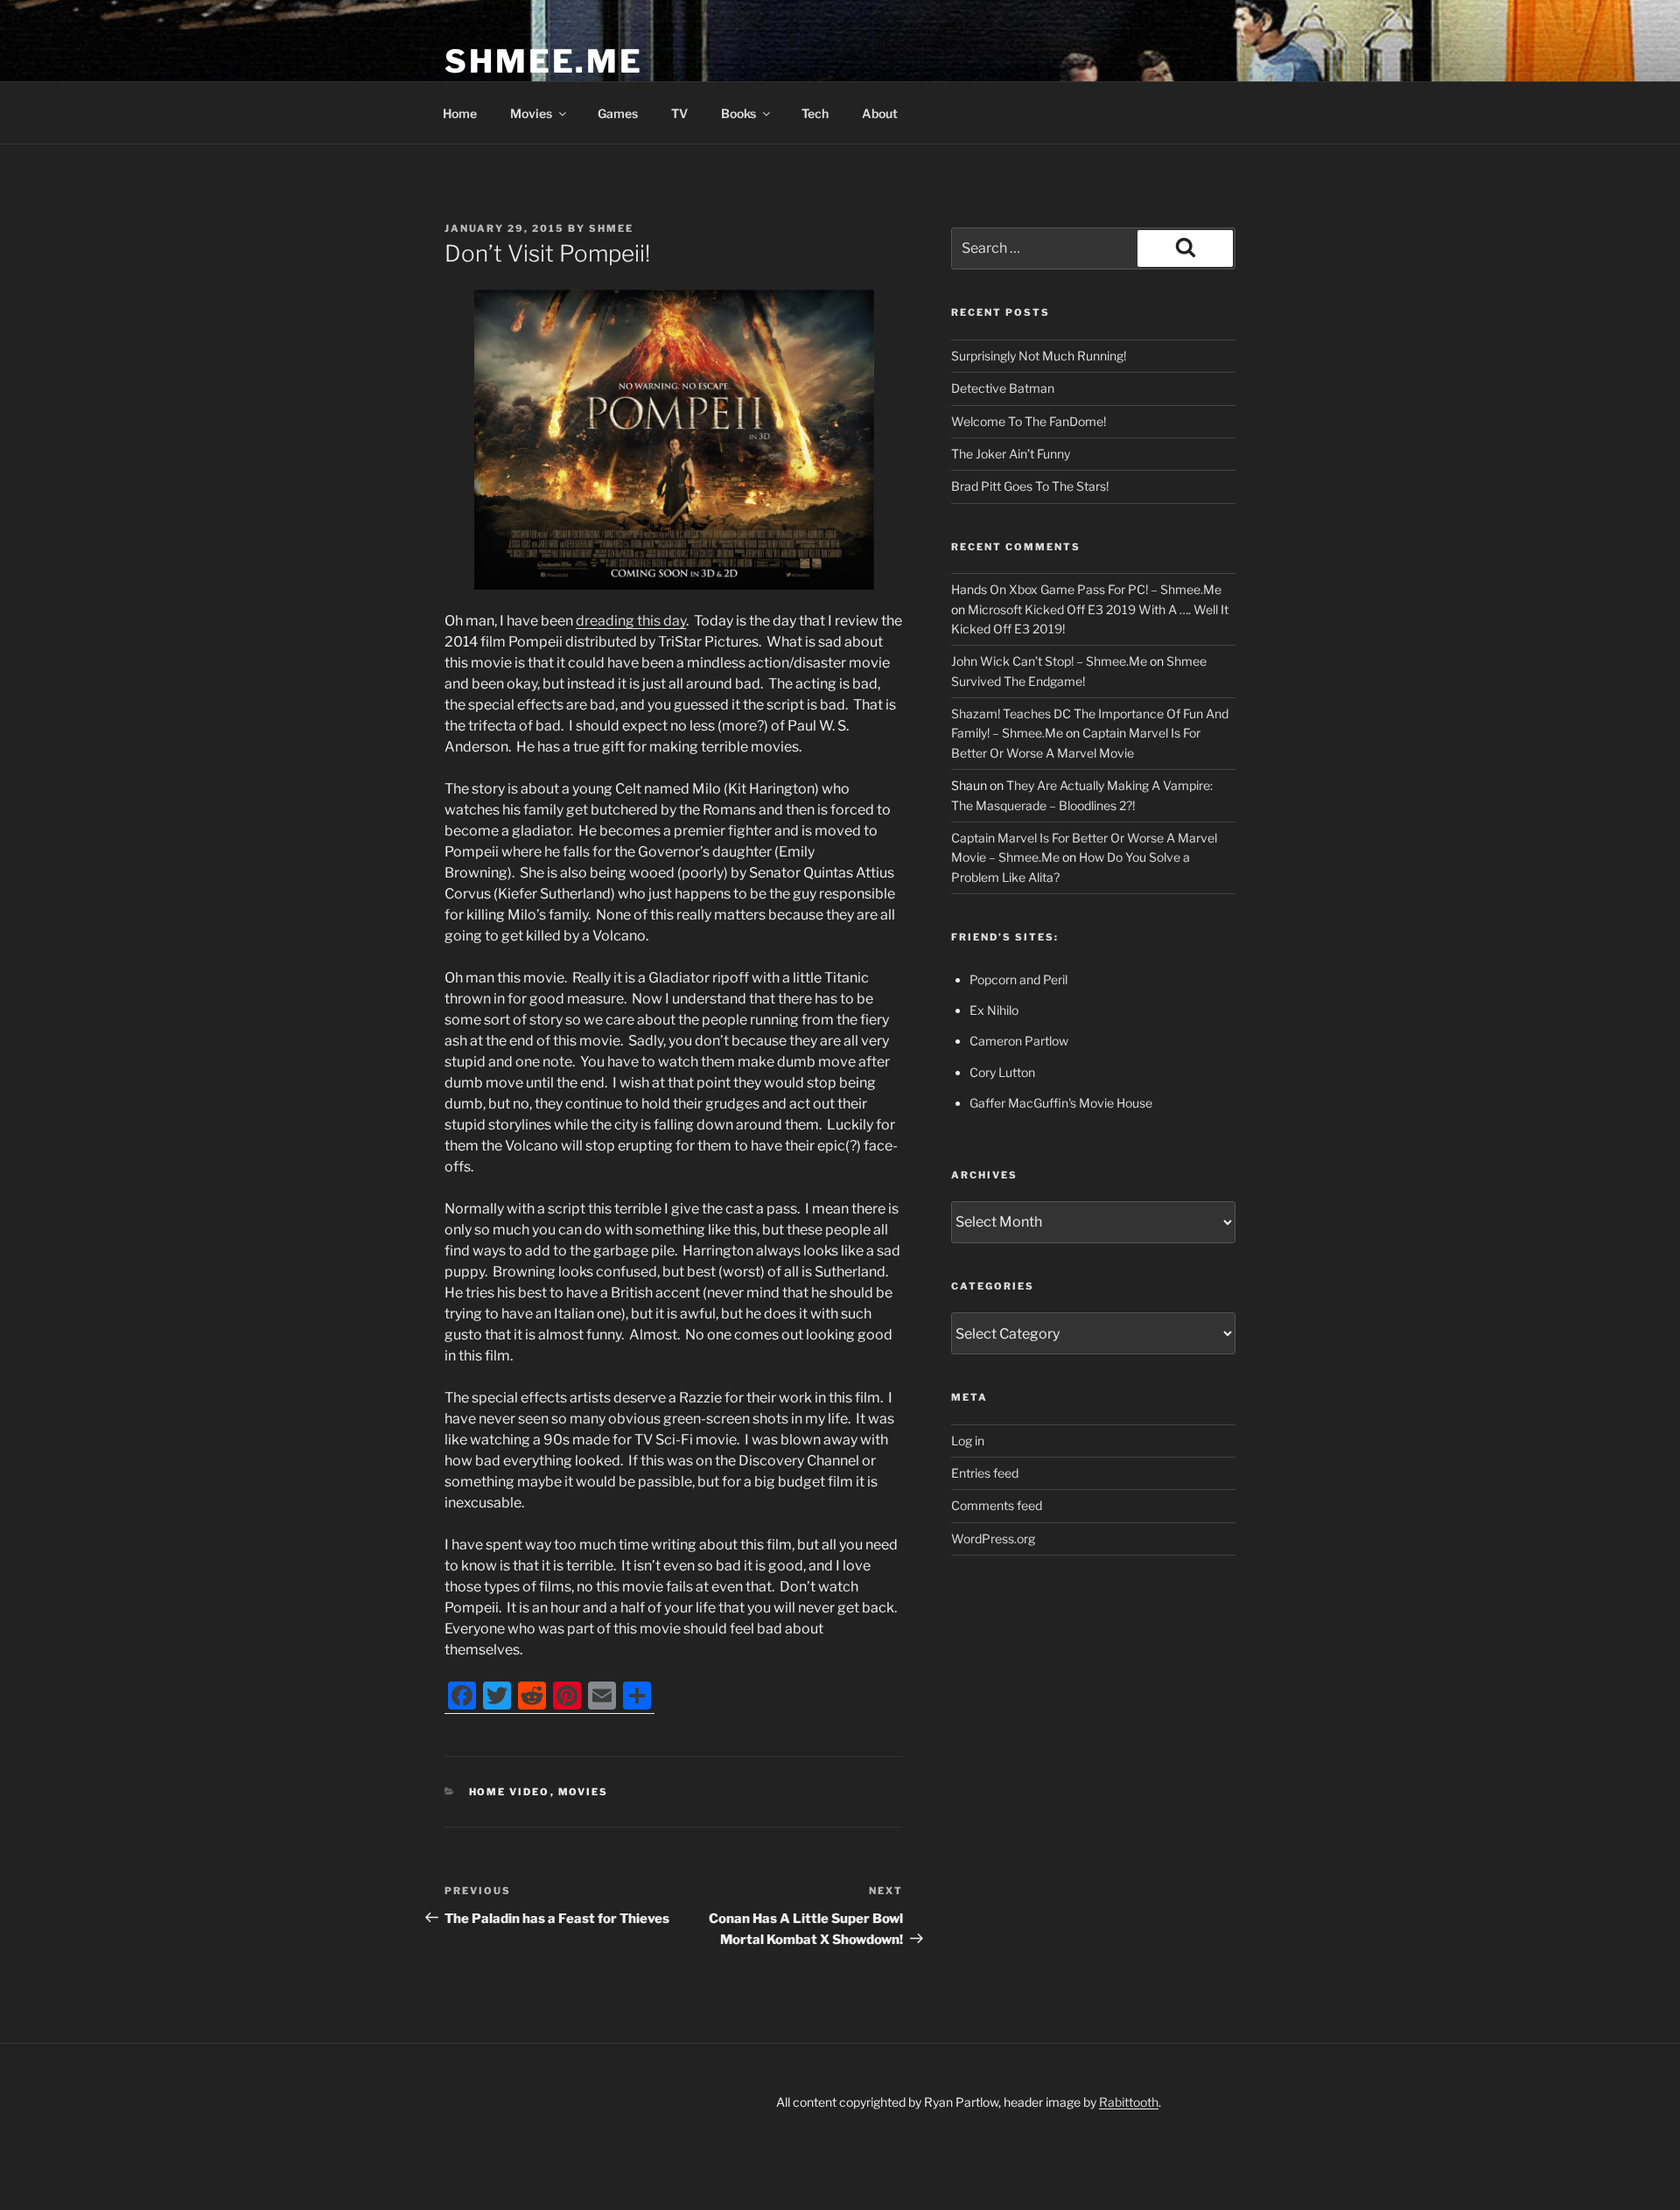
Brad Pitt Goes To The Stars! (1030, 486)
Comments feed (997, 1505)
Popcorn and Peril (1018, 979)
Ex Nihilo (994, 1010)
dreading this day (631, 621)
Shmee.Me (544, 61)
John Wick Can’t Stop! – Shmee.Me (1049, 661)
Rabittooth (1129, 2102)
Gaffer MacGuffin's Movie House (1061, 1103)
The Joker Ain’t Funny (1011, 454)
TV (679, 113)
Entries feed (985, 1473)
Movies (531, 113)
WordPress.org (993, 1539)
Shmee (611, 228)
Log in (968, 1441)
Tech (815, 113)
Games (618, 113)
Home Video (510, 1792)
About (880, 113)
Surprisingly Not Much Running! (1039, 356)
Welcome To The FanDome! (1029, 421)
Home (460, 113)
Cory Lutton (1002, 1072)
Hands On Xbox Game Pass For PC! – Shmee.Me (1086, 589)
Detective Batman (1003, 388)
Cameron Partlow (1019, 1041)
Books (738, 113)
